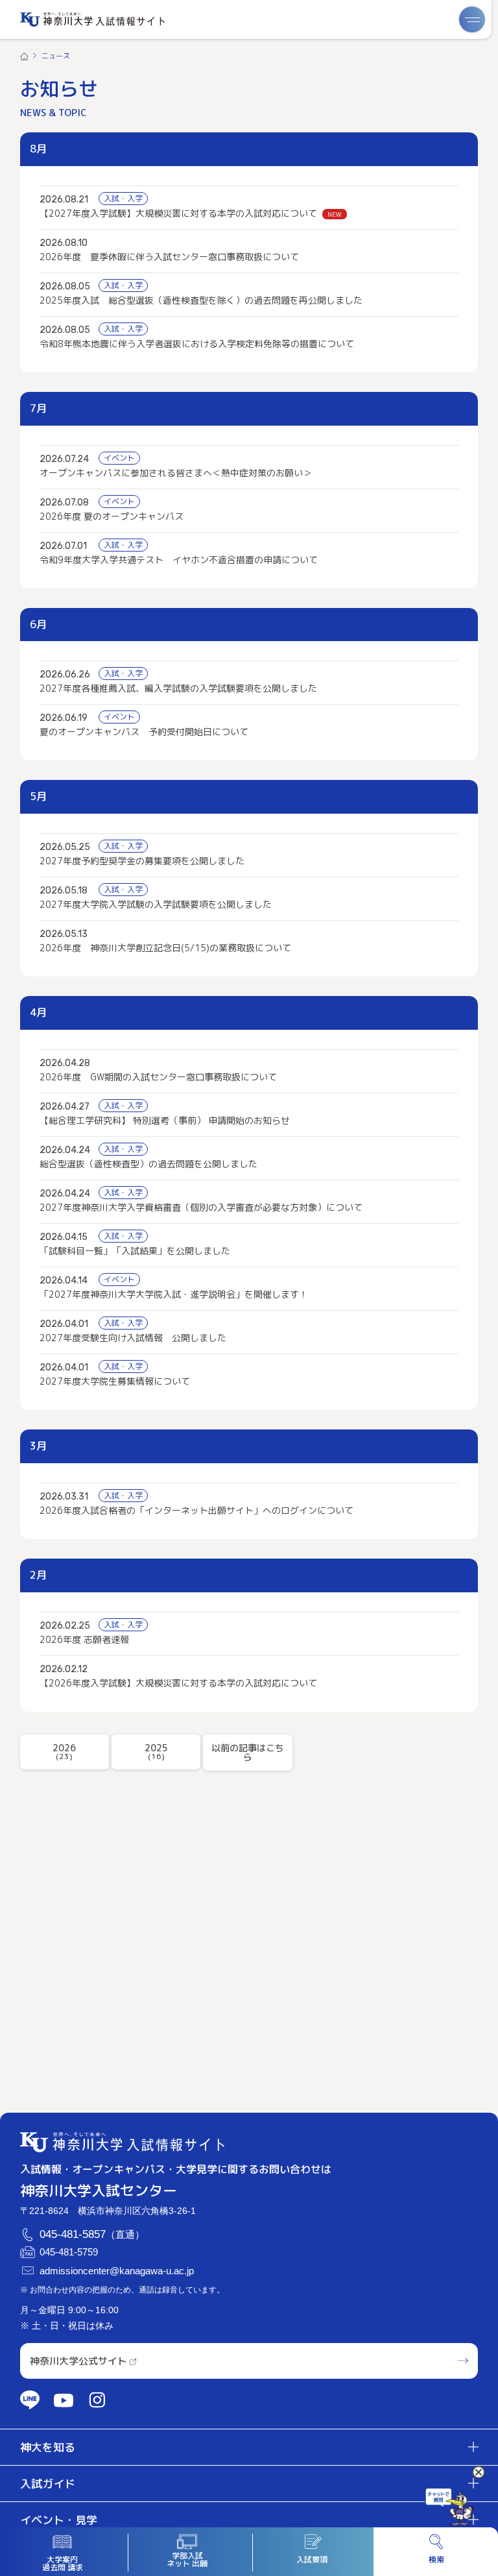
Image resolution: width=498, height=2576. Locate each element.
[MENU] (472, 19)
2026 (64, 1752)
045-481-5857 (73, 2235)
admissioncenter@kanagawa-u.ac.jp (117, 2271)
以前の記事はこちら (248, 1752)
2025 (156, 1752)
